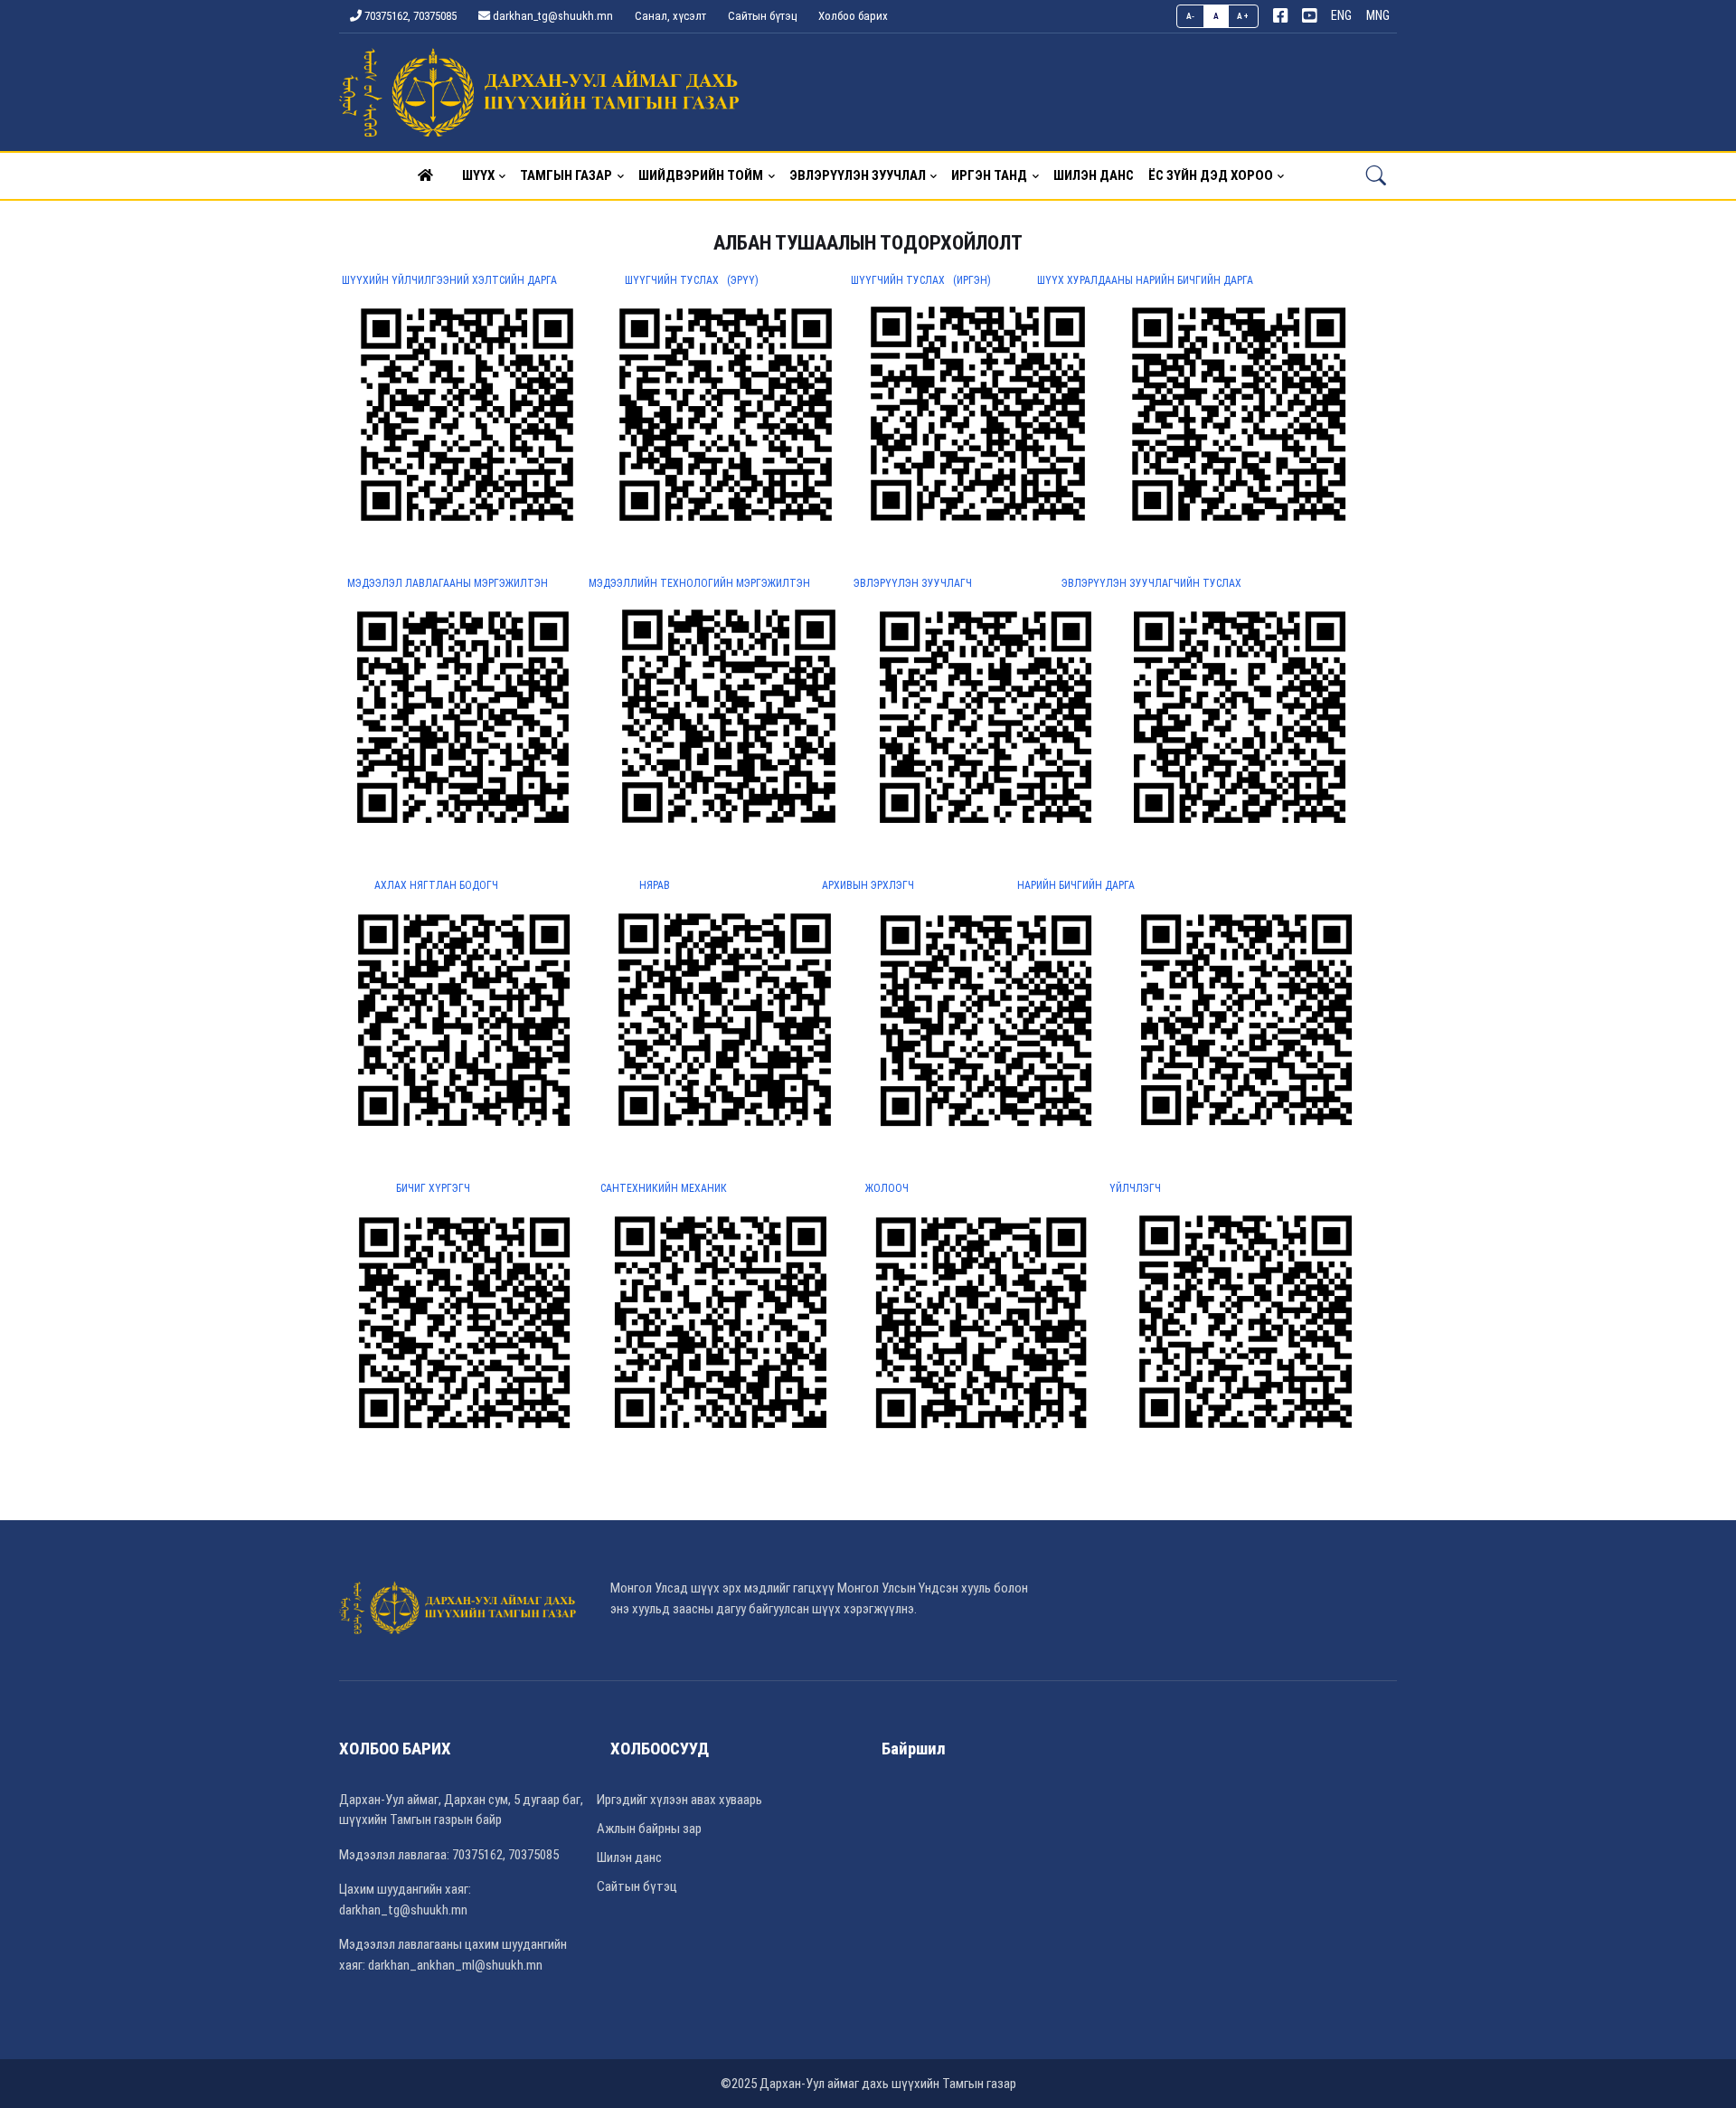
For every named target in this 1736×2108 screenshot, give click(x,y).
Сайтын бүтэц (762, 16)
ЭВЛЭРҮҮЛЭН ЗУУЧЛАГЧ (910, 583)
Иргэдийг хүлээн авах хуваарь (679, 1800)
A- (1191, 16)
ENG (1341, 16)
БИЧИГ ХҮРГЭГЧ (433, 1188)
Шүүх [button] (478, 175)
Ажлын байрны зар (649, 1829)
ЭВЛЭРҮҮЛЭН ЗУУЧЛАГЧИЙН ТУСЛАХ (1151, 583)
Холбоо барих (853, 16)
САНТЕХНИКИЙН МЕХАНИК (664, 1188)
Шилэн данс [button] (1094, 175)
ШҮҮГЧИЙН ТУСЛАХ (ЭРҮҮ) (693, 280)
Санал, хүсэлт (670, 16)
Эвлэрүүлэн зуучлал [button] (858, 175)
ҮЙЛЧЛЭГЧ (1135, 1188)
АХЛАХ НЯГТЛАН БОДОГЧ (438, 885)
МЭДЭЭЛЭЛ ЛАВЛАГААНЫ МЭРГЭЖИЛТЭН (449, 583)
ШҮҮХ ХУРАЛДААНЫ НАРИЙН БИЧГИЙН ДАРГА (1145, 280)
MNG (1378, 16)
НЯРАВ (655, 885)
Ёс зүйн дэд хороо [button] (1211, 175)
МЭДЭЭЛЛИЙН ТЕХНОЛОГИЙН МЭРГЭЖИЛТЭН (701, 583)
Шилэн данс (629, 1857)
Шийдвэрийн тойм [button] (701, 175)
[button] (425, 175)
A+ (1243, 16)
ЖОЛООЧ (887, 1188)
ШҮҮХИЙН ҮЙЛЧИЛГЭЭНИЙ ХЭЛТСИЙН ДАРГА (449, 280)
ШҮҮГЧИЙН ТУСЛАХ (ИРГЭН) (924, 280)
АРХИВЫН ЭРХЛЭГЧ (868, 885)
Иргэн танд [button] (989, 175)
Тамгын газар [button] (566, 175)
